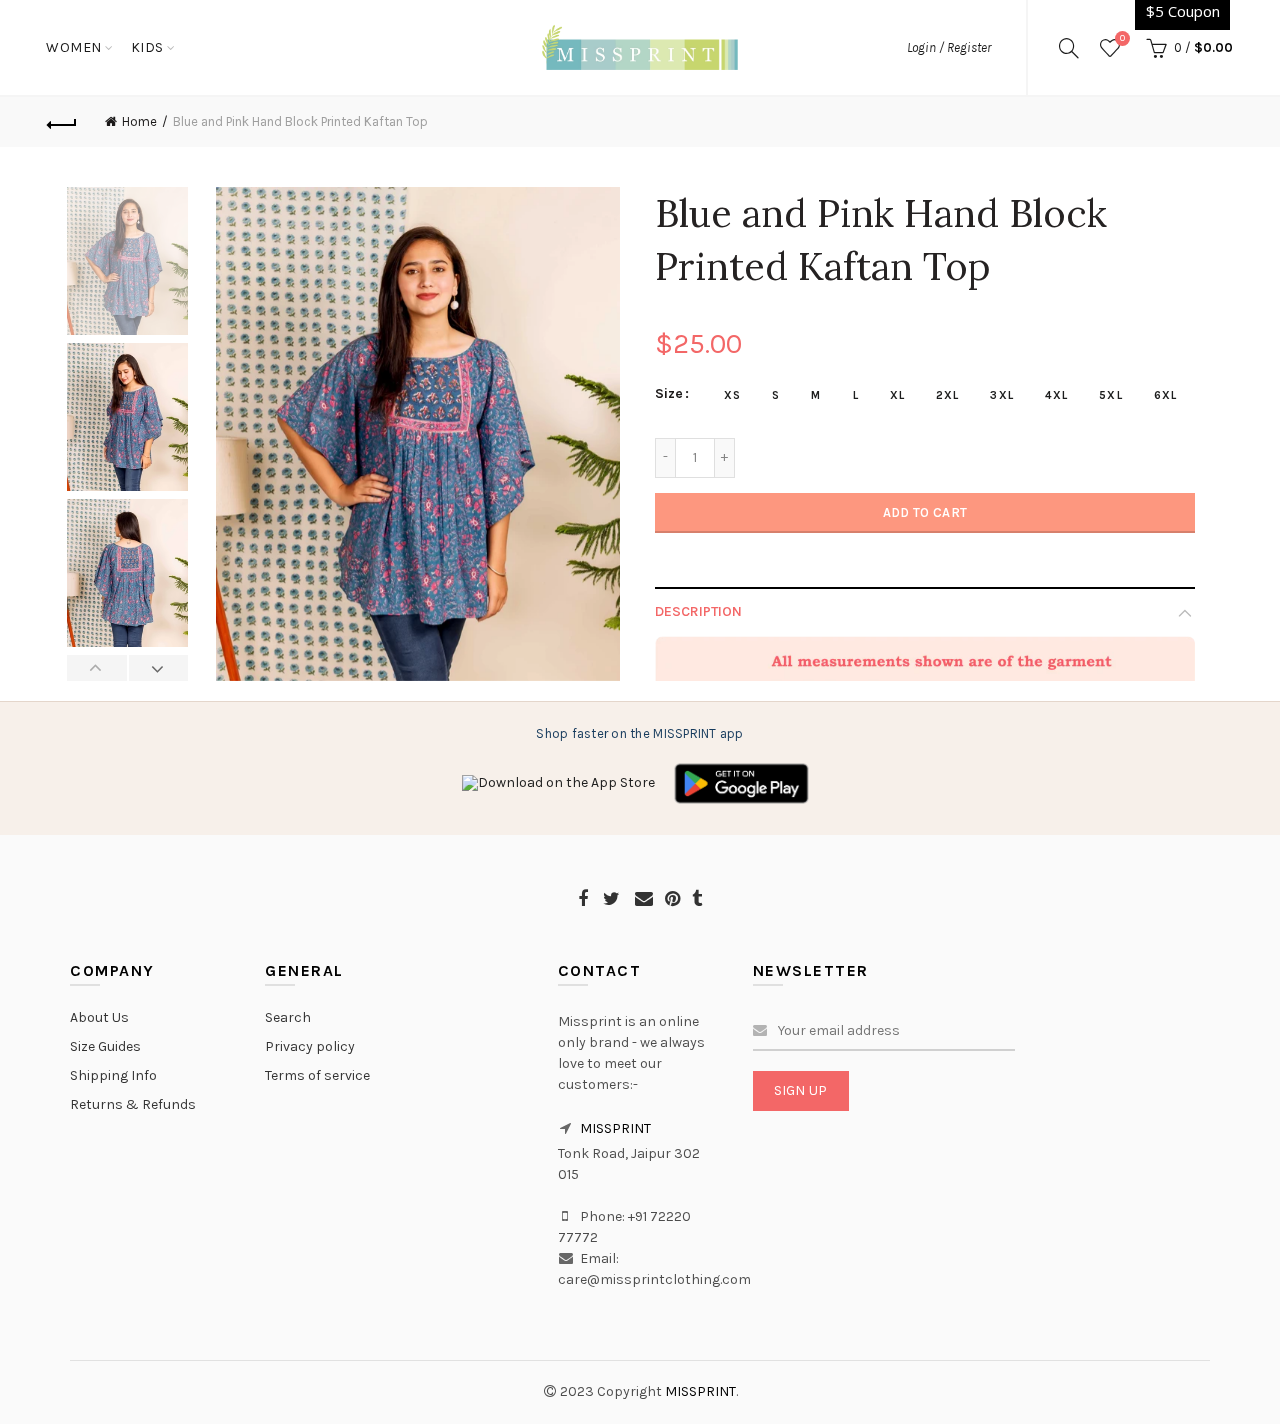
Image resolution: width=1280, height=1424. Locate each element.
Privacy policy (310, 1046)
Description (698, 611)
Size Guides (105, 1046)
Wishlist (1122, 38)
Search (288, 1017)
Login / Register (949, 47)
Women (74, 47)
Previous (97, 668)
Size (669, 394)
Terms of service (317, 1075)
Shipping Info (113, 1075)
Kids (147, 47)
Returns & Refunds (133, 1104)
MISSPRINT (615, 1128)
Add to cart (925, 512)
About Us (99, 1017)
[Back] (62, 122)
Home (139, 121)
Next (158, 668)
